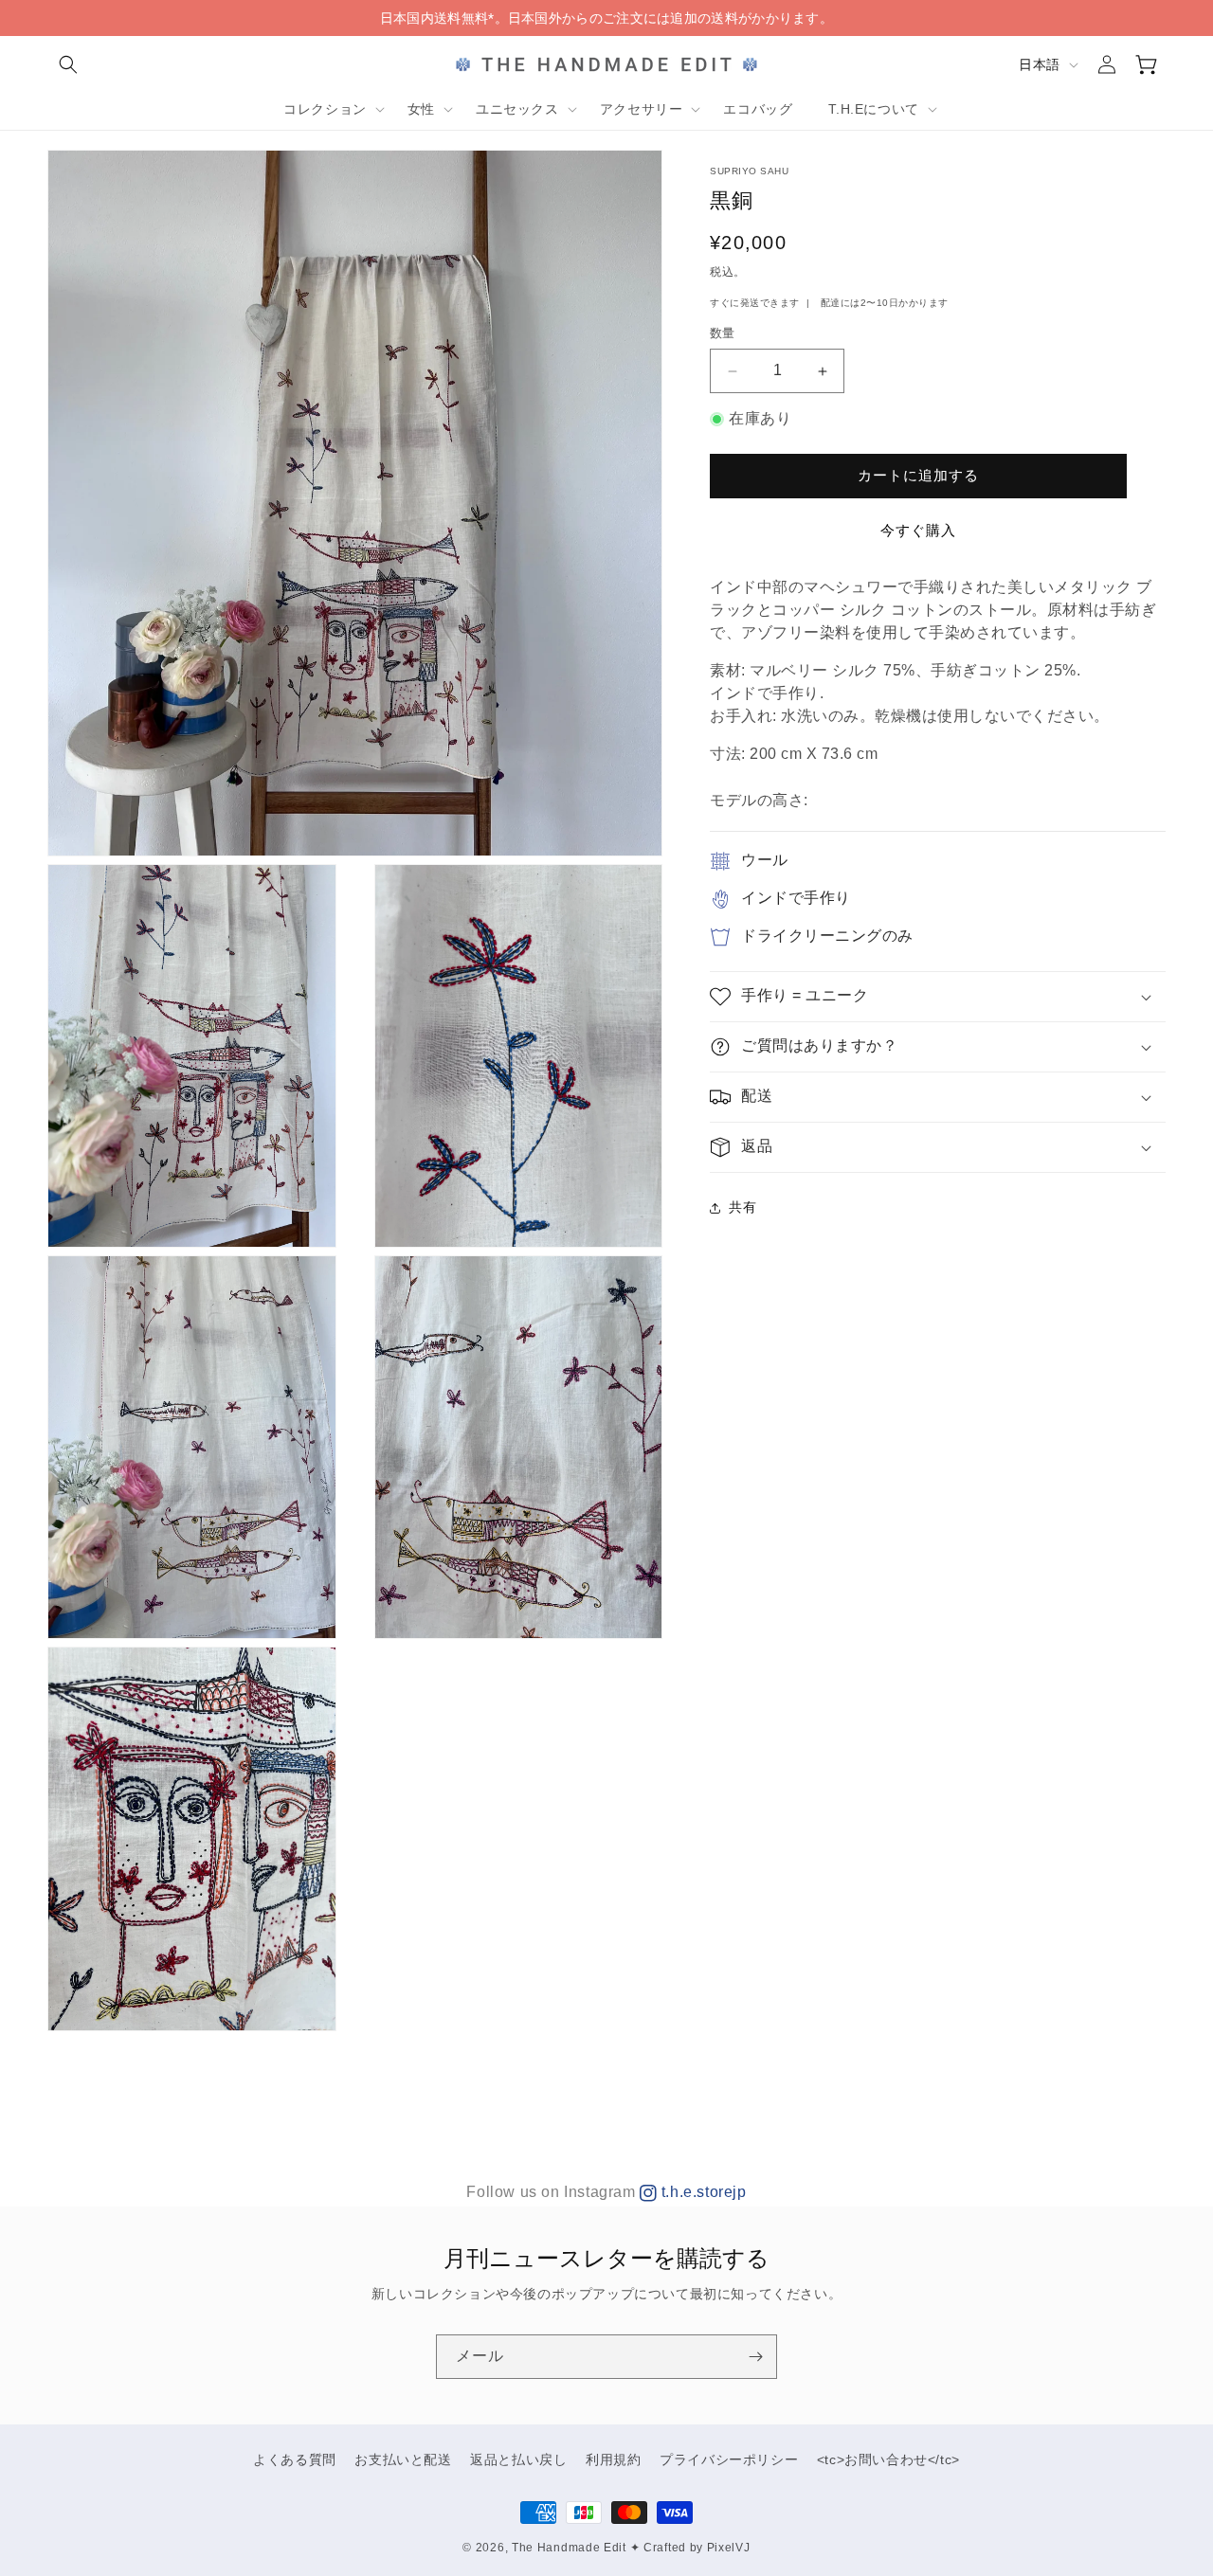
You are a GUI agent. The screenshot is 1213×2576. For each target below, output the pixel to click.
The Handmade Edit (569, 2548)
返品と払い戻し (518, 2459)
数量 (723, 334)
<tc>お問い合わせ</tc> (888, 2459)
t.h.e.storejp (701, 2192)
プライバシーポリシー (729, 2459)
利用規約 (613, 2459)
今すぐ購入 (918, 530)
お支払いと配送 (403, 2459)
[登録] (755, 2357)
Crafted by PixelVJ (697, 2548)
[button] (68, 64)
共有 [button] (742, 1208)
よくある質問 (295, 2459)
